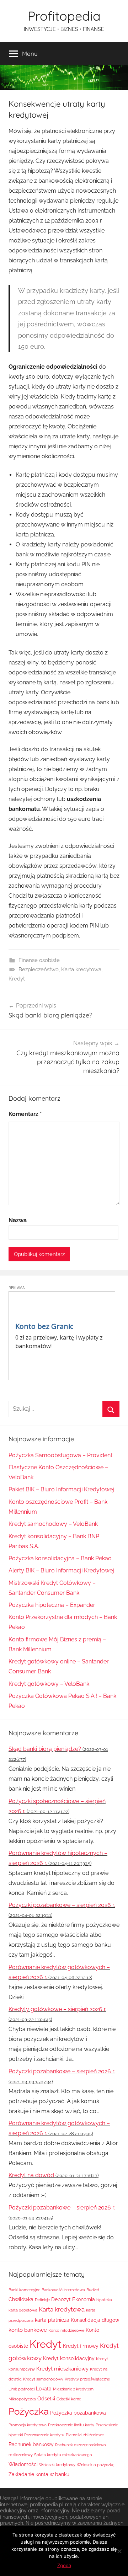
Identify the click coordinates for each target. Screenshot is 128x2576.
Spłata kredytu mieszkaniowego (63, 2455)
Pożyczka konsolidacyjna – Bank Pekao (60, 1558)
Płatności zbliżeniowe (85, 2435)
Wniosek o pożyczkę (95, 2465)
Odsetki (46, 2399)
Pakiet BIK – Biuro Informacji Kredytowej (61, 1489)
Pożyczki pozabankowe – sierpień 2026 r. (62, 1905)
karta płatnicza (52, 2320)
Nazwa (18, 1220)
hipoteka (104, 2300)
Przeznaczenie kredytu (44, 2435)
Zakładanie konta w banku (39, 2474)
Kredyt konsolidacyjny (69, 2358)
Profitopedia (64, 16)
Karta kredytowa (81, 969)
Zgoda (64, 2565)
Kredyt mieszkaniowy (62, 2369)
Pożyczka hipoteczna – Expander (52, 1605)
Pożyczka (29, 2411)
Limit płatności (22, 2389)
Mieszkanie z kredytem (73, 2389)
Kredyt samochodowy (43, 2379)
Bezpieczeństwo (39, 969)
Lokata (44, 2389)
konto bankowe (28, 2330)
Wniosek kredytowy (57, 2465)
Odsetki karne (69, 2399)
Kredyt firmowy (81, 2346)
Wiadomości (23, 2464)
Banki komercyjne (24, 2290)
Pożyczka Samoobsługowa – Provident (60, 1455)
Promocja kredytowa (28, 2425)
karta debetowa (23, 2310)
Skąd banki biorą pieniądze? (45, 1749)
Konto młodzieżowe (66, 2330)
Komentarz (25, 1114)
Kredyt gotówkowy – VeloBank (49, 1684)
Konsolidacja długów (95, 2320)
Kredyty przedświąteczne (87, 2379)
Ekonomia (84, 2299)
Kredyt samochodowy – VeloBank (53, 1524)
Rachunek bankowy (31, 2444)
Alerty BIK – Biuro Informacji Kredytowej (61, 1570)
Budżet (93, 2290)
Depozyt (61, 2299)
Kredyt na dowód (31, 2175)
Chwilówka (21, 2299)
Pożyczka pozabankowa (78, 2413)
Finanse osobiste (39, 960)
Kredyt (17, 979)
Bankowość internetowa (63, 2290)
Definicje (42, 2300)
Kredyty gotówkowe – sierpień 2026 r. (57, 2009)
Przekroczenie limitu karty (71, 2425)
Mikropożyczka (22, 2399)
